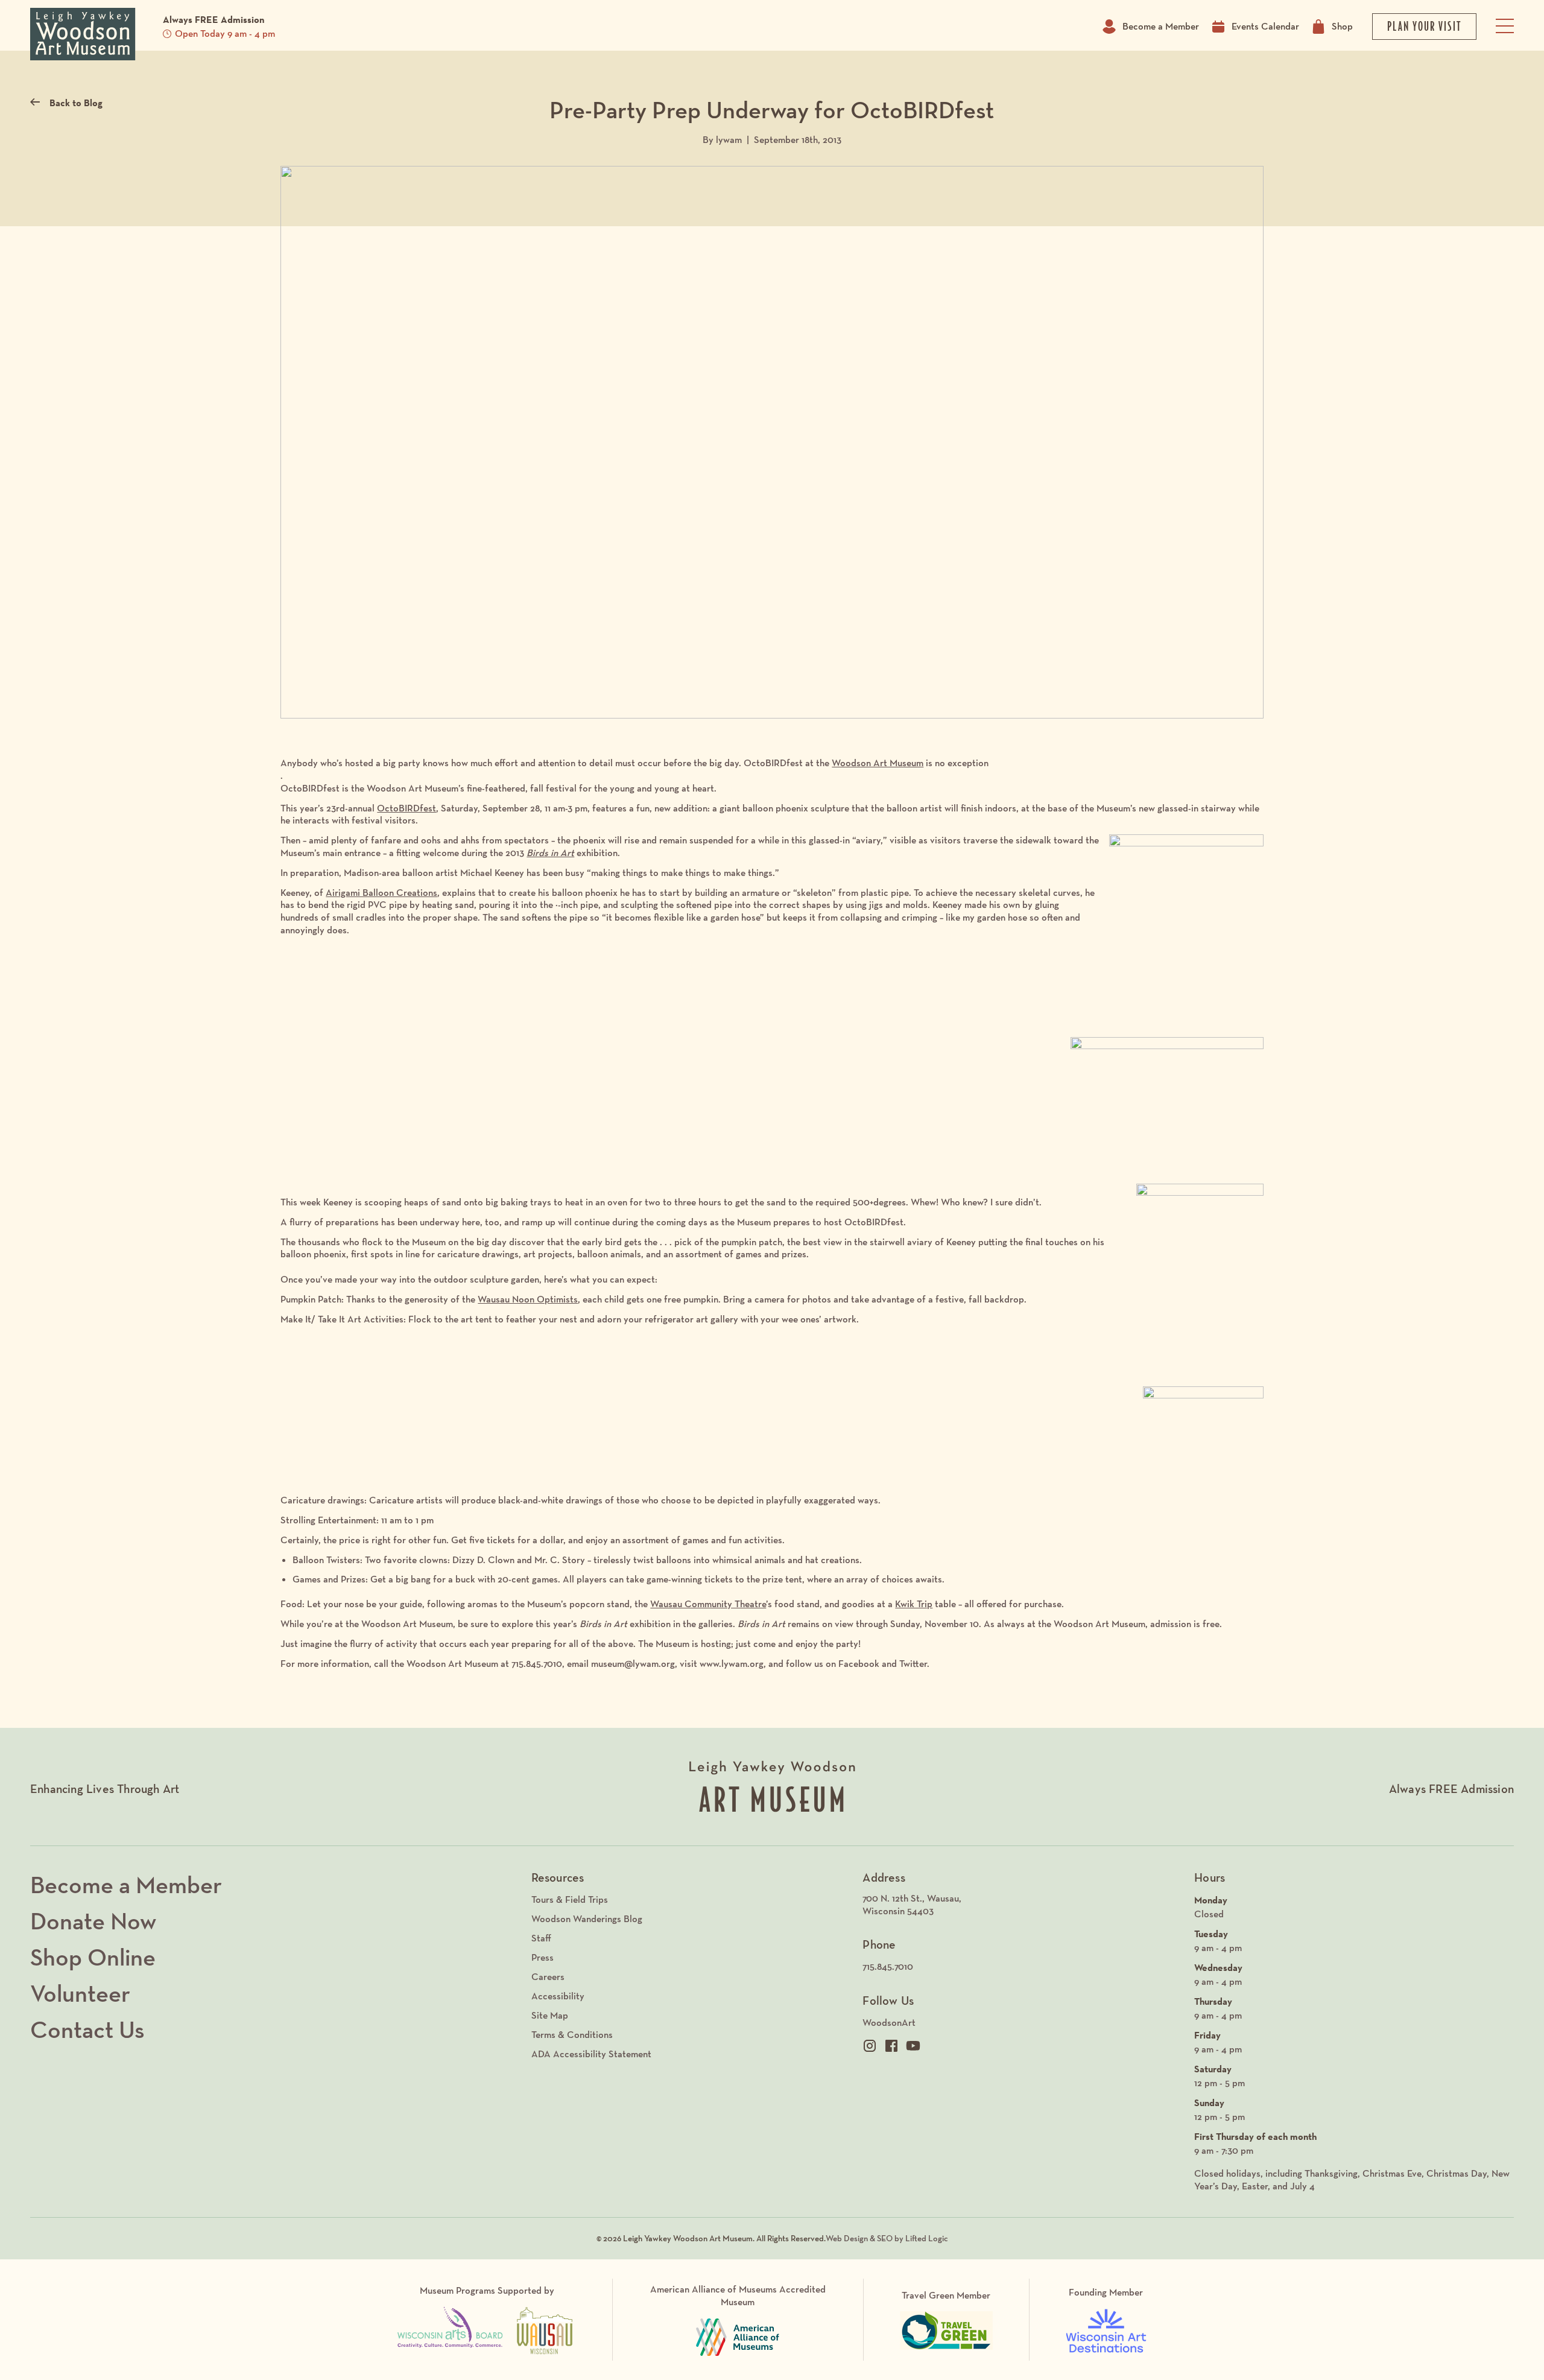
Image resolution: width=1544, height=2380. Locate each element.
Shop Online (93, 1957)
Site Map (550, 2015)
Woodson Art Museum (878, 763)
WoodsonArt (889, 2023)
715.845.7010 (888, 1966)
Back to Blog (76, 103)
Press (543, 1957)
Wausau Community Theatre (708, 1604)
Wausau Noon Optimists (528, 1299)
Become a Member (1161, 26)
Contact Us (87, 2029)
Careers (548, 1977)
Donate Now (93, 1921)
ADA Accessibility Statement (591, 2054)
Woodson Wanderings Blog (587, 1919)
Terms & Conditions (572, 2035)
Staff (541, 1938)
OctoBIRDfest (407, 808)
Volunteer (80, 1993)
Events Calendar (1265, 26)
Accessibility (558, 1996)
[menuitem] (1022, 1905)
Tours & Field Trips (570, 1899)
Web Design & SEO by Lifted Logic (887, 2238)
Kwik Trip (914, 1604)
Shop (1342, 26)
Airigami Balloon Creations (381, 893)
